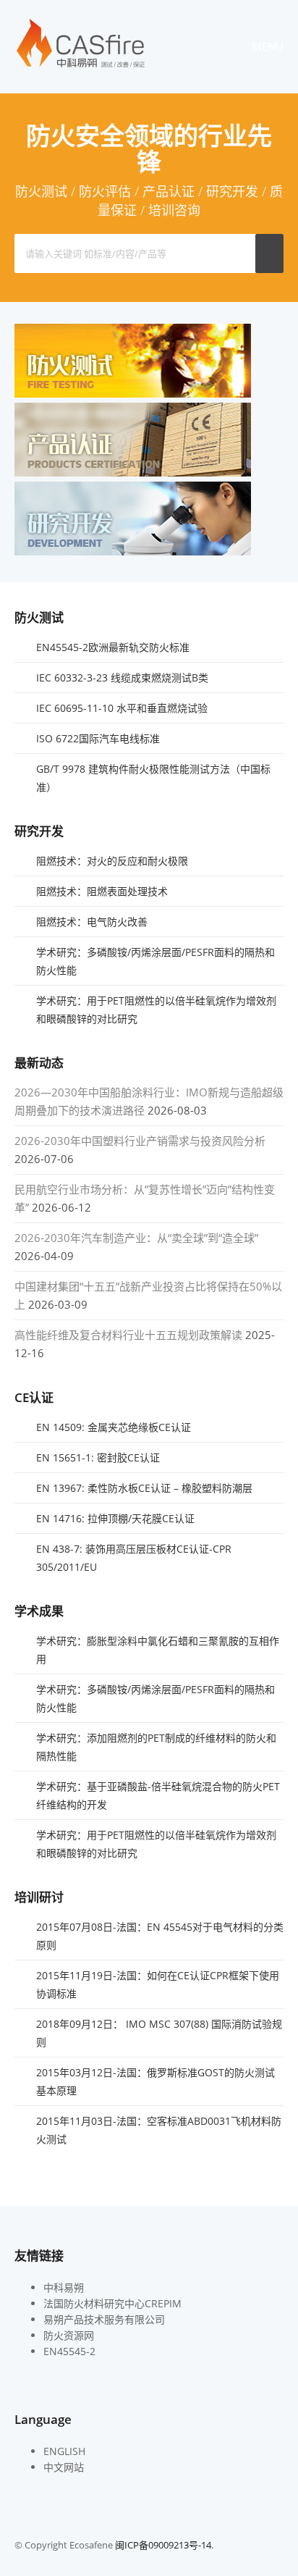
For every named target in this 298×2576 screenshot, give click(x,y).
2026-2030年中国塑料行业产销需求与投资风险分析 (140, 1141)
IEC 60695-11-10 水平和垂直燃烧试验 (122, 708)
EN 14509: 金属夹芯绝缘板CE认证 (114, 1427)
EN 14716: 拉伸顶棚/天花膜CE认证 (115, 1518)
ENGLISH (64, 2451)
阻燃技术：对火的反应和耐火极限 (112, 861)
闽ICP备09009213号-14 (163, 2545)
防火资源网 (69, 2335)
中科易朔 (64, 2287)
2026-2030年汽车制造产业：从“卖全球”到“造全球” (136, 1238)
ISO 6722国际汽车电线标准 (98, 738)
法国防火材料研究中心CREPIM (112, 2303)
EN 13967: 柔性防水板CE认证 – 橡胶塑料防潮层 (144, 1488)
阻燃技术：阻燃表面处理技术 (102, 891)
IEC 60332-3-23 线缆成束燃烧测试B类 (122, 677)
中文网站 (64, 2467)
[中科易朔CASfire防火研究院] (81, 66)
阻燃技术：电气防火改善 (92, 922)
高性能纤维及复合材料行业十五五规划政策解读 (128, 1335)
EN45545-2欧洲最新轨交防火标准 (113, 647)
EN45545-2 (69, 2351)
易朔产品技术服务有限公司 (104, 2319)
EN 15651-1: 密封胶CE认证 (98, 1457)
